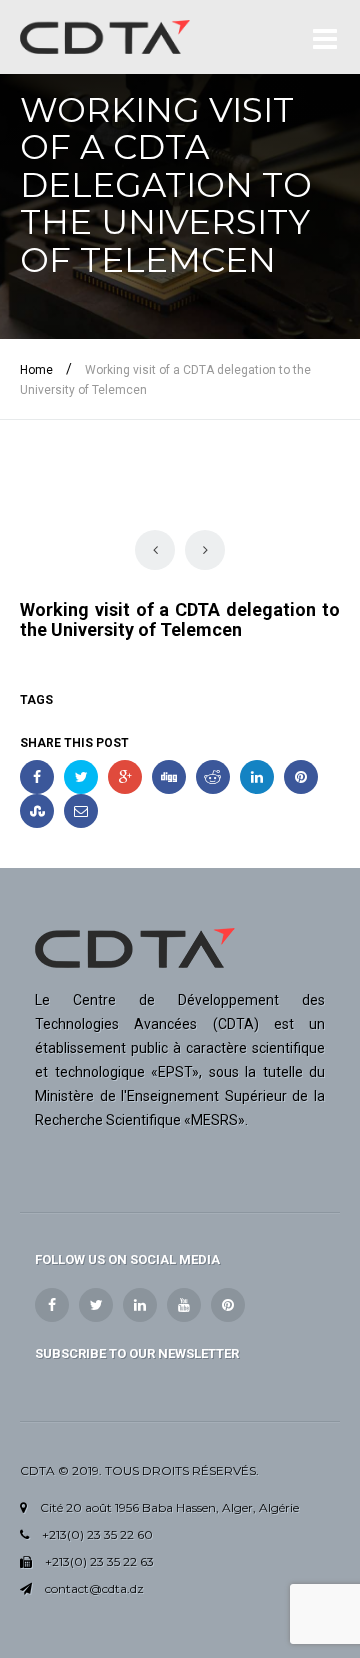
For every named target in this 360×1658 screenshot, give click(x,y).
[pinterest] (228, 1305)
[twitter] (96, 1305)
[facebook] (52, 1305)
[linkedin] (140, 1305)
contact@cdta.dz (94, 1588)
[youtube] (184, 1305)
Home (36, 370)
